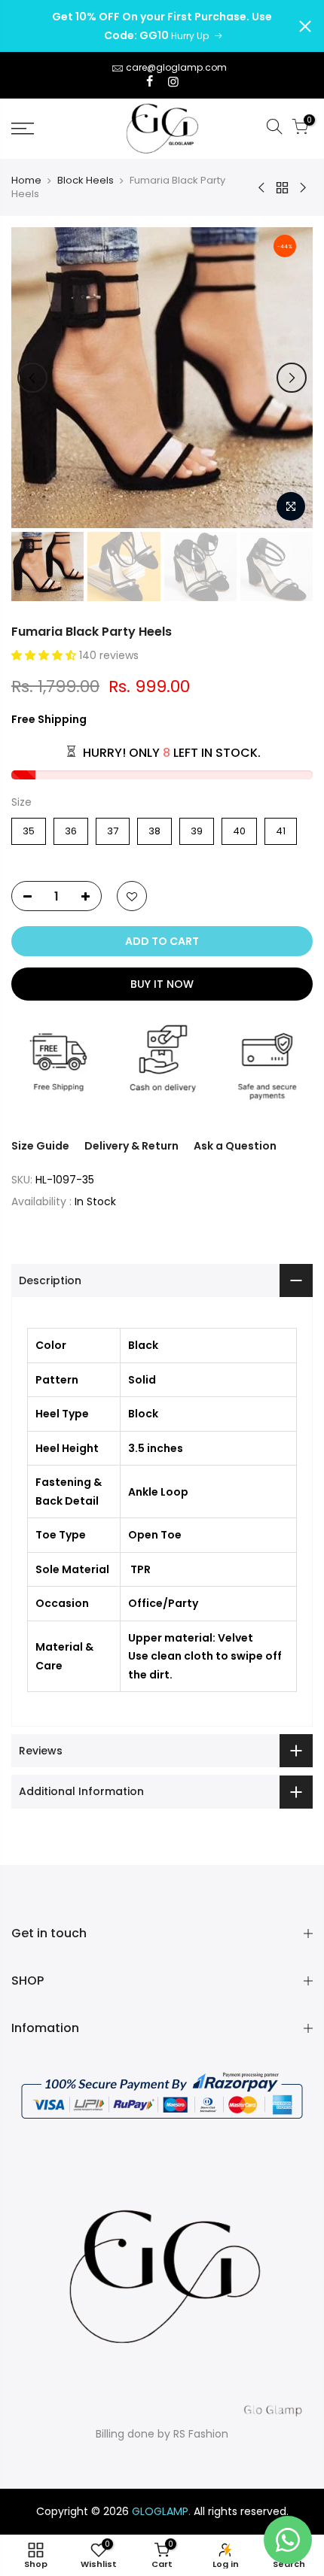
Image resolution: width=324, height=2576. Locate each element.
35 (29, 828)
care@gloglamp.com (176, 67)
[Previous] (32, 378)
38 (155, 828)
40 (239, 828)
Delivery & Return (131, 1146)
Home (26, 181)
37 (113, 828)
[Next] (292, 378)
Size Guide (40, 1146)
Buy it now (162, 984)
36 (71, 828)
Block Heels (86, 181)
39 (197, 828)
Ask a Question (235, 1146)
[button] (45, 655)
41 (281, 828)
